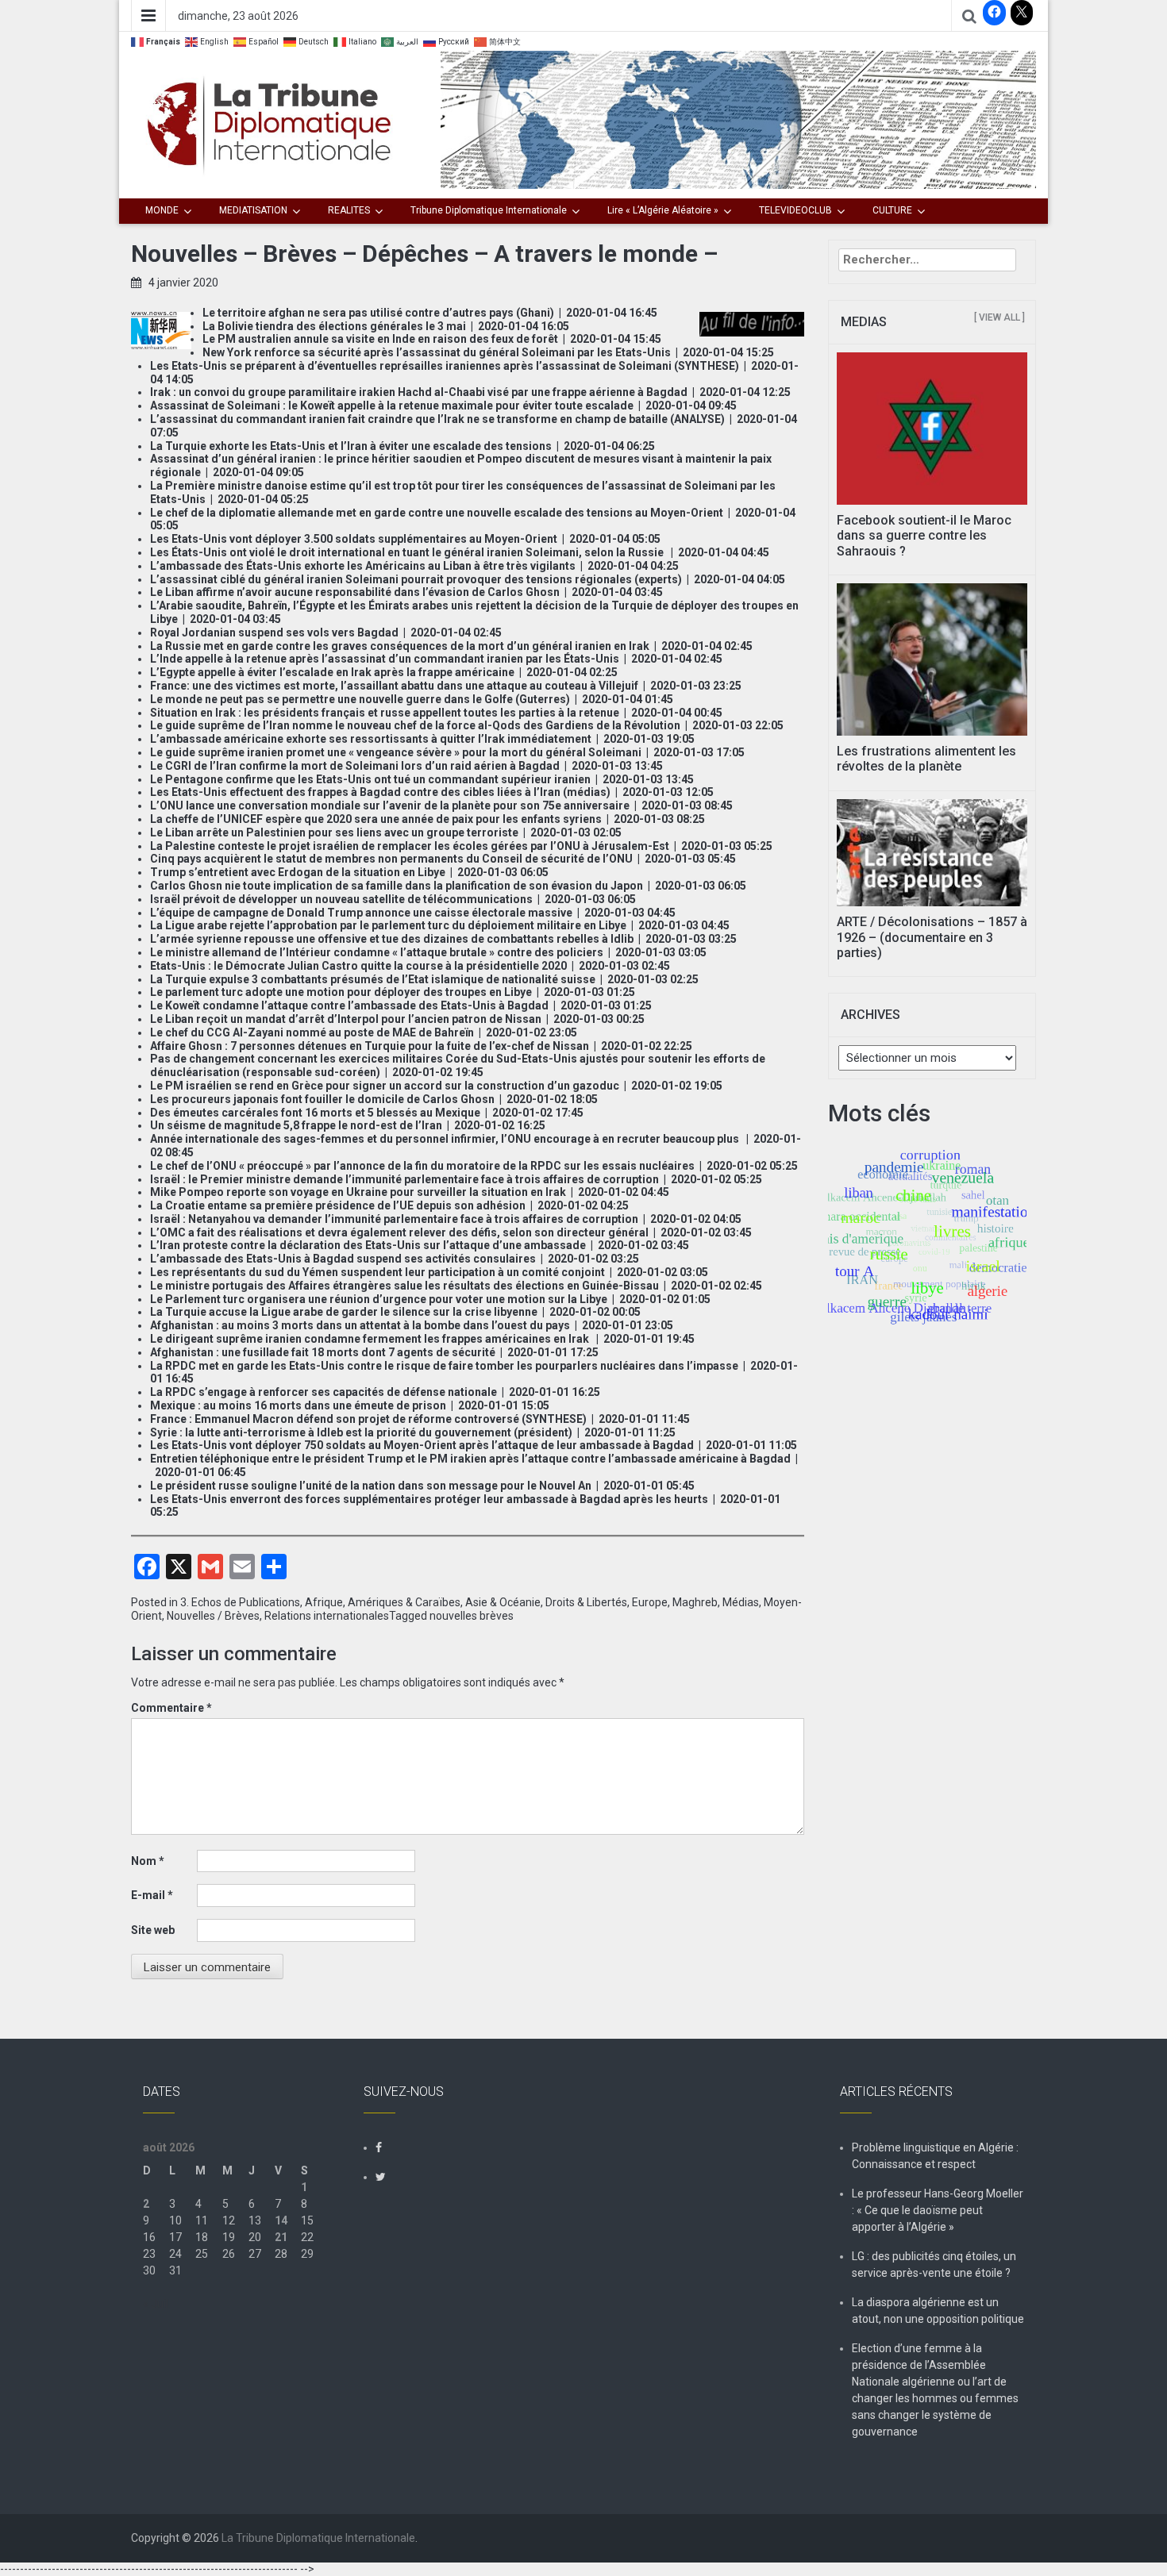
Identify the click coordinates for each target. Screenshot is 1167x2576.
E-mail (152, 1895)
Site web (153, 1930)
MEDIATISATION (253, 210)
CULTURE (892, 210)
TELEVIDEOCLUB (795, 210)
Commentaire (171, 1708)
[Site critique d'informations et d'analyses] (738, 119)
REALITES (349, 210)
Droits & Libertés (586, 1602)
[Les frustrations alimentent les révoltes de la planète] (932, 659)
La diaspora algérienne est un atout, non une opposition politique (938, 2311)
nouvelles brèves (472, 1616)
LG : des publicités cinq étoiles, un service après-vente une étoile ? (934, 2265)
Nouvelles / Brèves (213, 1616)
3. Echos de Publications (240, 1602)
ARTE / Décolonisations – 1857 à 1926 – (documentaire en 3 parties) (932, 937)
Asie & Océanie (503, 1602)
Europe (650, 1602)
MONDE (162, 210)
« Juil (156, 2304)
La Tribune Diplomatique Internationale (318, 2538)
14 (281, 2220)
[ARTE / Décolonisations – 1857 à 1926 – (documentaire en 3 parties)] (932, 852)
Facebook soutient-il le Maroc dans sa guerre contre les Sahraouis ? (924, 535)
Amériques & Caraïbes (404, 1602)
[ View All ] (999, 317)
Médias (741, 1602)
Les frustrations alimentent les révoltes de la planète (926, 759)
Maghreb (695, 1602)
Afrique (324, 1602)
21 (281, 2237)
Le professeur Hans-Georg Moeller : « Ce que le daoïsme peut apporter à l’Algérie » (938, 2210)
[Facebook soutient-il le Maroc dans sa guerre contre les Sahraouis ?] (932, 428)
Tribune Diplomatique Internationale (489, 210)
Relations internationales (327, 1616)
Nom (148, 1861)
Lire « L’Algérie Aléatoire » (663, 210)
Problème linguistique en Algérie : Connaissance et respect (935, 2156)
